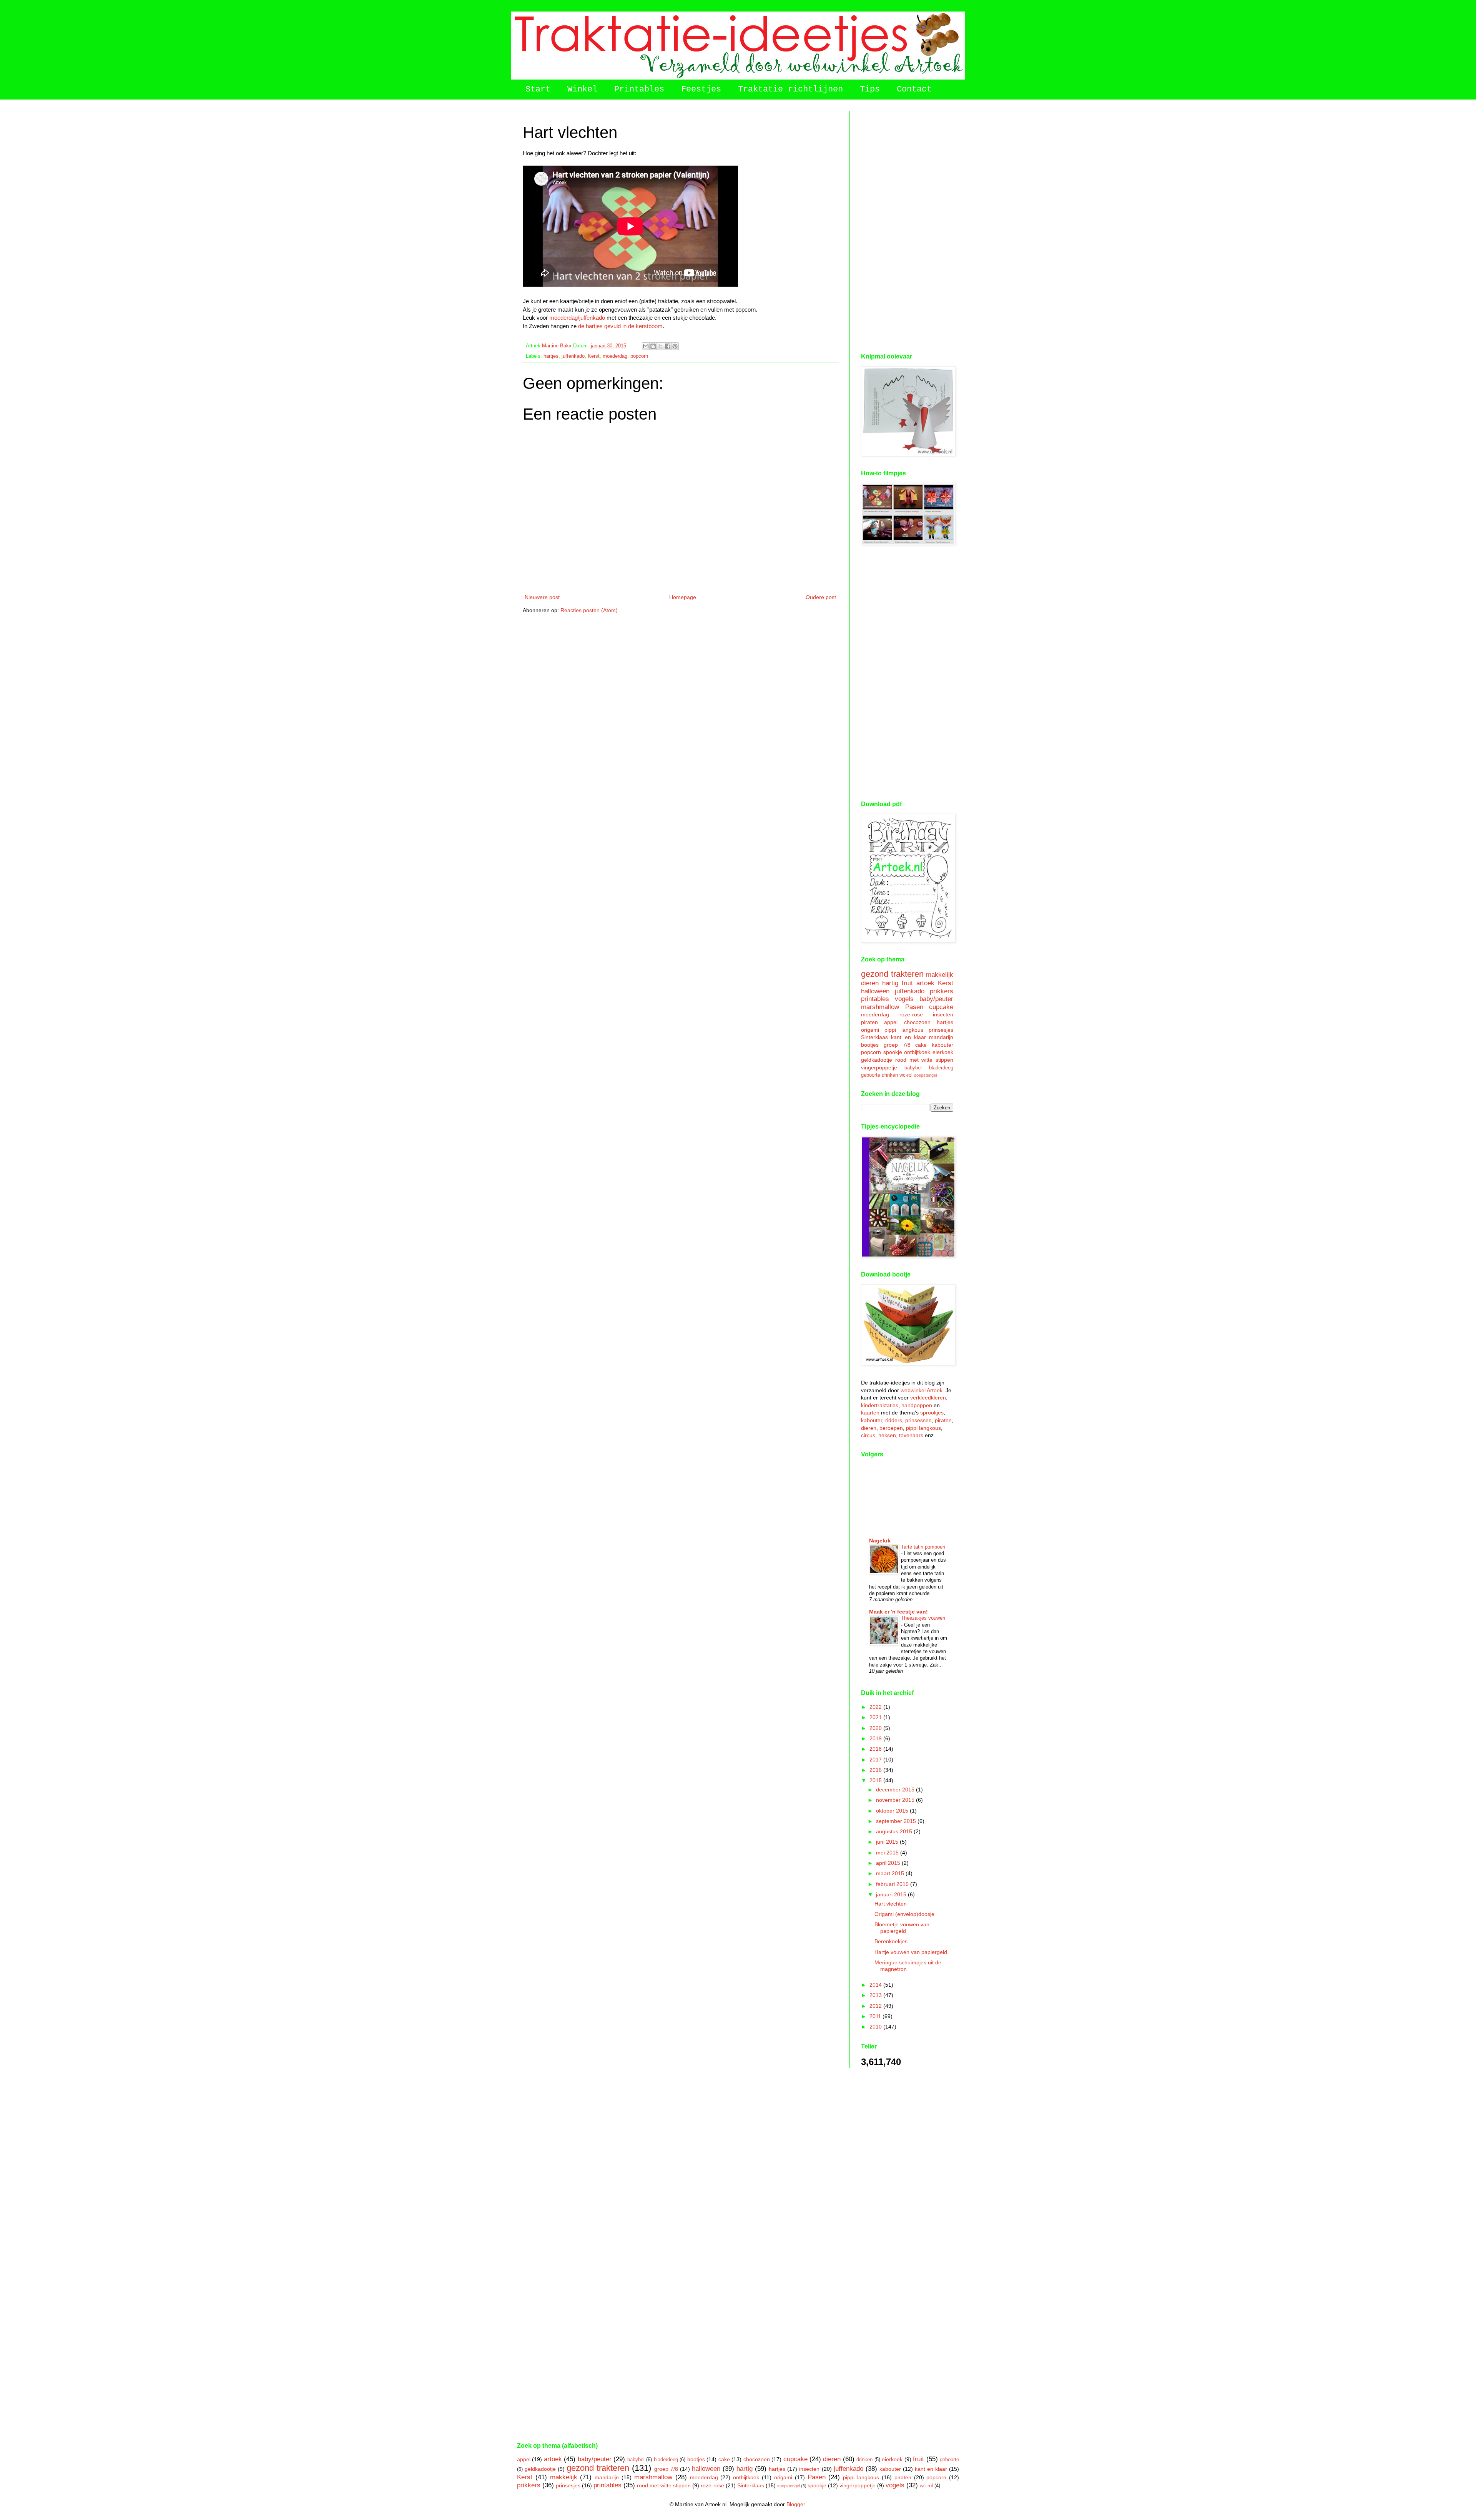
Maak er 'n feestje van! (898, 1612)
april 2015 (889, 1863)
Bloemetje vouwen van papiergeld (902, 1928)
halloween (875, 991)
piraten (869, 1022)
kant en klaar (908, 1037)
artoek (925, 983)
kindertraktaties (880, 1405)
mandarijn (941, 1037)
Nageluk (880, 1541)
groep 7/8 (897, 1045)
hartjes (551, 356)
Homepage (683, 597)
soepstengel (925, 1075)
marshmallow (880, 1007)
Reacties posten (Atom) (589, 610)
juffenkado (573, 356)
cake (921, 1045)
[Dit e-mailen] (646, 346)
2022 (876, 1707)
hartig (890, 983)
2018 (876, 1749)
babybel (913, 1068)
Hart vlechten (891, 1904)
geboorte (871, 1075)
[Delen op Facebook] (668, 346)
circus (868, 1435)
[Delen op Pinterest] (675, 346)
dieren (870, 983)
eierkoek (943, 1052)
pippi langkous (904, 1030)
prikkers (942, 991)
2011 (876, 2016)
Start (538, 89)
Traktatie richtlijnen (790, 89)
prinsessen (918, 1420)
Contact (914, 89)
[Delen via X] (660, 346)
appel (891, 1022)
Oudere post (821, 597)
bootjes (870, 1045)
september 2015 (897, 1821)
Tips (870, 89)
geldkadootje (877, 1060)
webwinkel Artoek (922, 1390)
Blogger (796, 2504)
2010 (876, 2027)
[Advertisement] (907, 226)
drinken (890, 1075)
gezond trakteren (892, 974)
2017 (876, 1760)
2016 (876, 1770)
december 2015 (896, 1790)
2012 (876, 2006)
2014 (876, 1985)
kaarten (870, 1413)
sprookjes (932, 1413)
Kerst (594, 356)
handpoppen (917, 1405)
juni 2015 (888, 1842)
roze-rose (911, 1014)
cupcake (941, 1007)
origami (870, 1030)
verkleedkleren (928, 1398)
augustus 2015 (895, 1831)
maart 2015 (891, 1873)
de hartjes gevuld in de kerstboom (620, 326)
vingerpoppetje (879, 1067)
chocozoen (917, 1022)
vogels (904, 999)
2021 (876, 1717)
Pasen (914, 1007)
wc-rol (906, 1075)
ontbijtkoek (917, 1052)
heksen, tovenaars (901, 1435)
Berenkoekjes (891, 1941)
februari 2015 (893, 1884)
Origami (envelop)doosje (904, 1914)
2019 (876, 1738)
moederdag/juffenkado (577, 318)
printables (875, 999)
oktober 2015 (893, 1811)
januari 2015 (892, 1894)
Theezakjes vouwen (923, 1618)
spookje (893, 1052)
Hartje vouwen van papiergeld (911, 1952)
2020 (876, 1728)
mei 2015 (888, 1853)
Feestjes (701, 89)
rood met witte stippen (924, 1060)
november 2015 (896, 1800)
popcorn (639, 356)
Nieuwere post (542, 597)
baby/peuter (936, 999)
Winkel (582, 89)
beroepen (891, 1428)
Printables (639, 89)
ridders (894, 1420)
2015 (876, 1780)
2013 (876, 1995)
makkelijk (940, 975)
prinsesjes (941, 1030)
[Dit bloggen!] (653, 346)
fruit (907, 983)
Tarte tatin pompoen (923, 1547)
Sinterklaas (874, 1037)
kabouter (942, 1045)
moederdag (615, 356)
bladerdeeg (941, 1068)
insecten (943, 1014)
